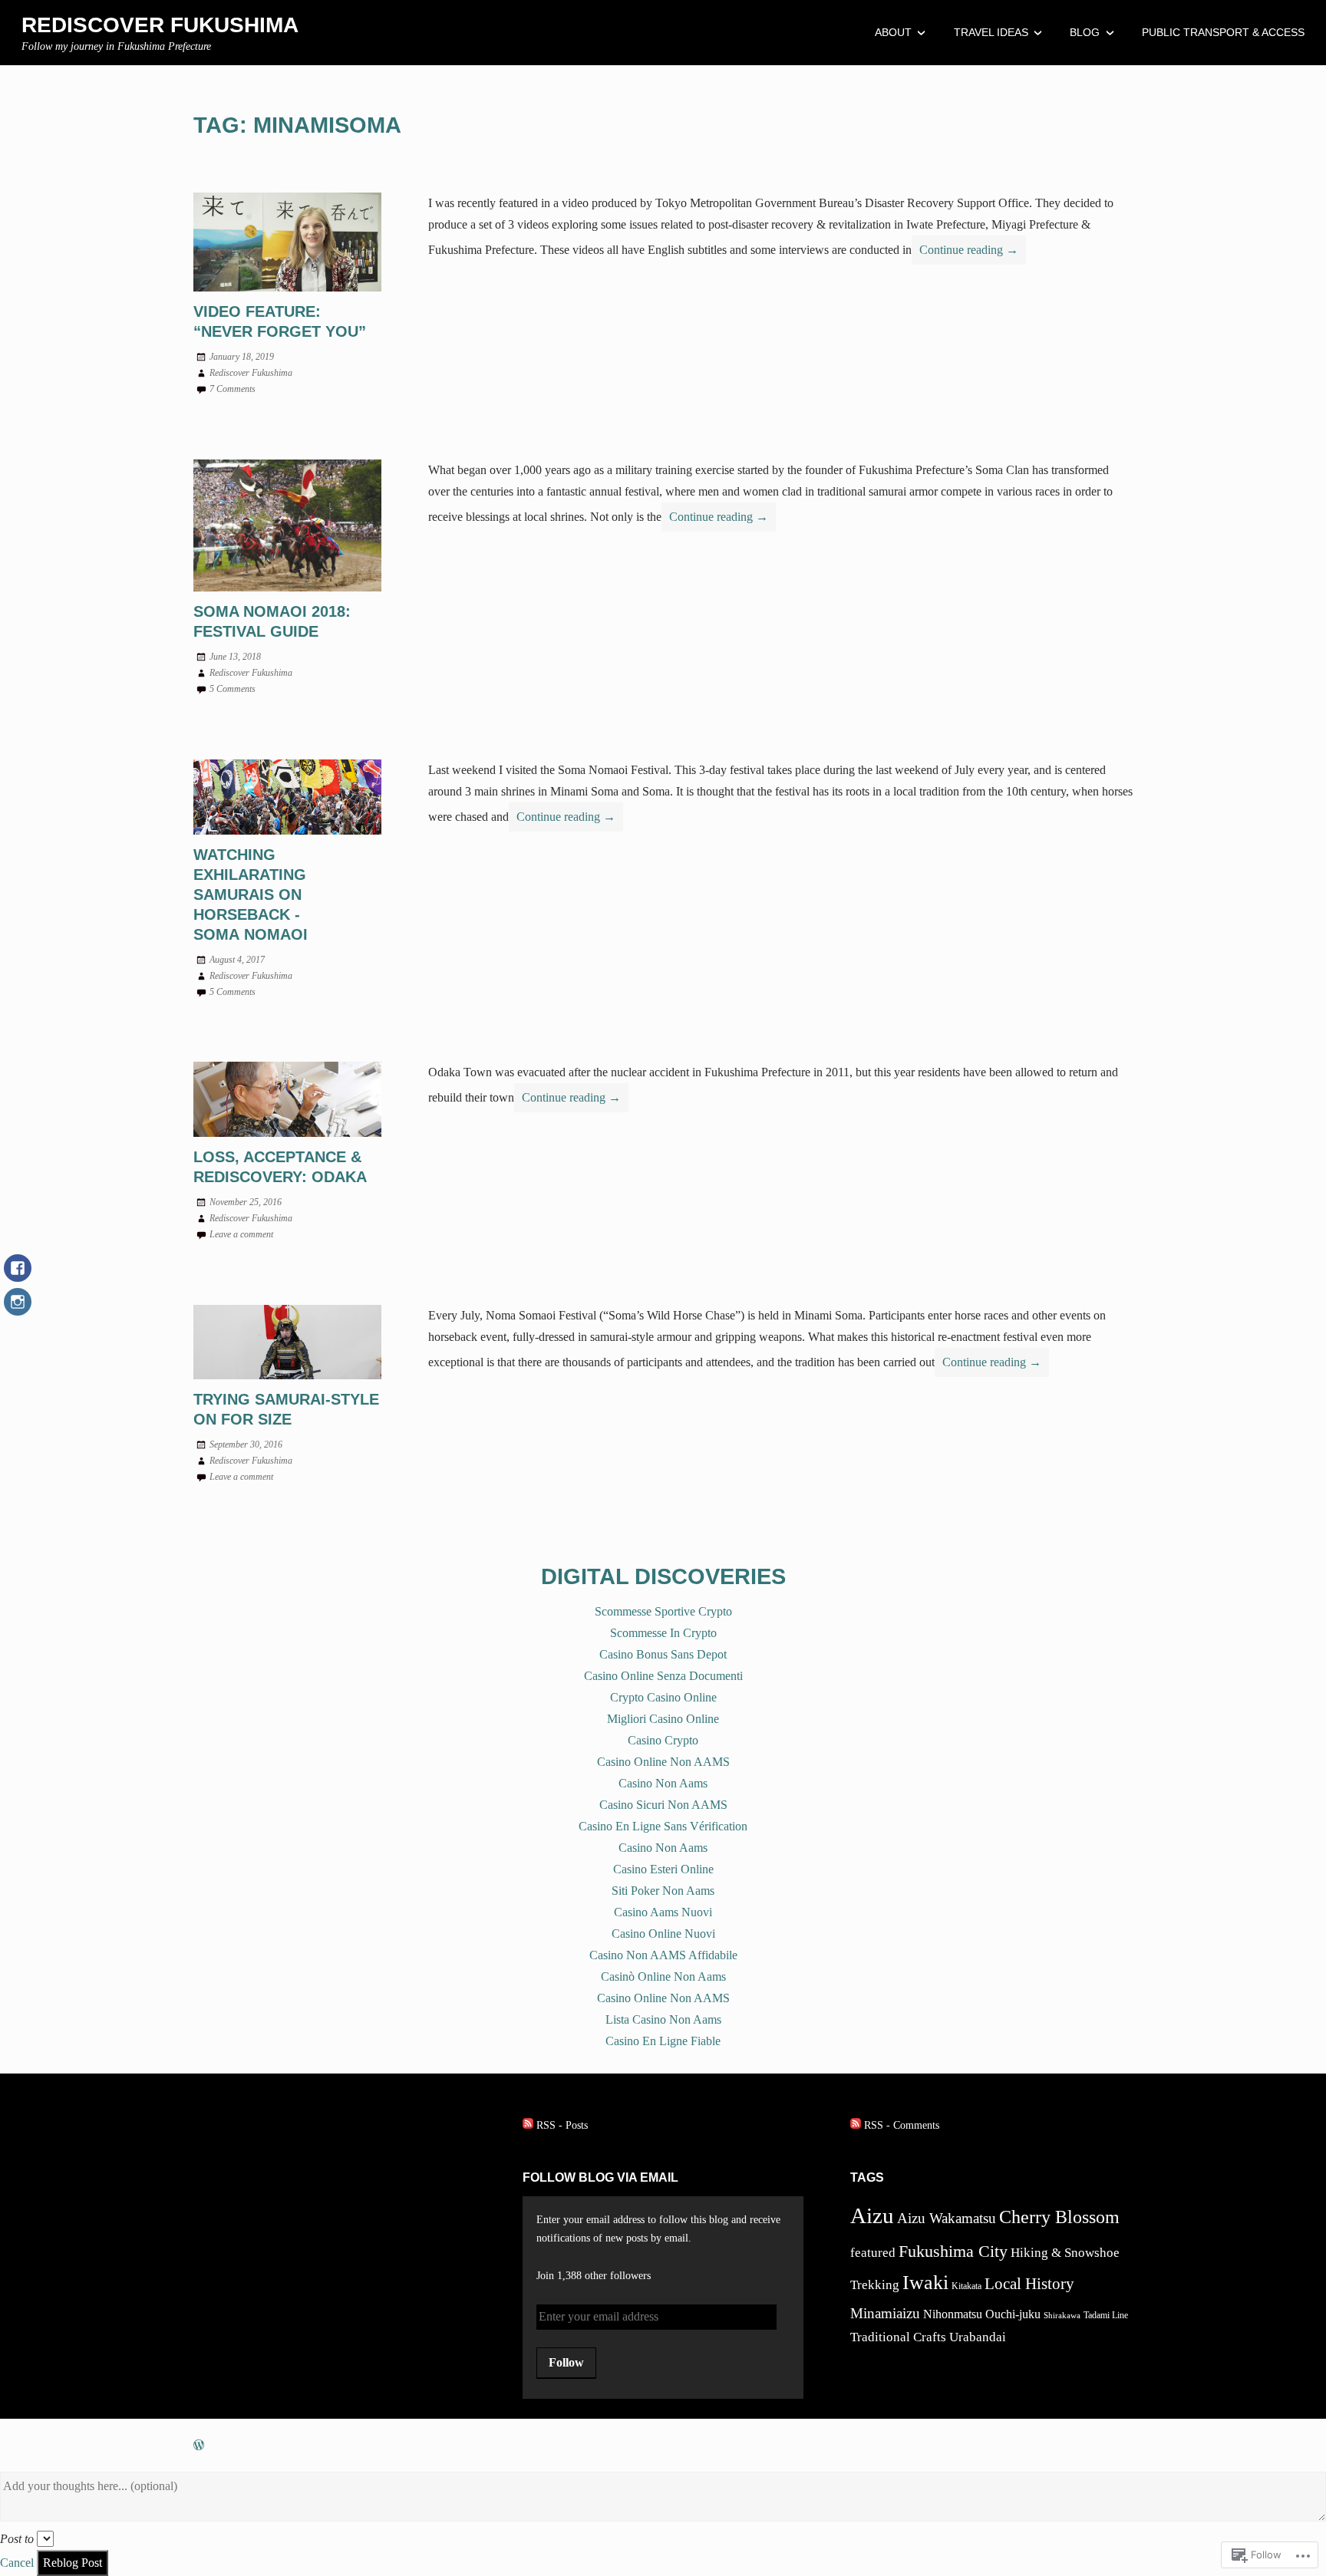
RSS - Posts (562, 2125)
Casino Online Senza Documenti (663, 1676)
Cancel (17, 2563)
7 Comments (233, 389)
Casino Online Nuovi (663, 1934)
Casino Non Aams (663, 1783)
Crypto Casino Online (663, 1697)
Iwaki (925, 2283)
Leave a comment (241, 1234)
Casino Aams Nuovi (663, 1912)
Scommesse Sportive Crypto (663, 1611)
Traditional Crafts (898, 2337)
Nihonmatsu (953, 2314)
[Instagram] (18, 1309)
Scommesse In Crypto (663, 1633)
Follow (566, 2362)
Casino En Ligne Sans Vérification (663, 1826)
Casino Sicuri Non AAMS (663, 1805)
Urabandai (978, 2337)
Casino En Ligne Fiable (663, 2041)
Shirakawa (1062, 2316)
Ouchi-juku (1013, 2314)
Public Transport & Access (1223, 32)
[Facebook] (18, 1276)
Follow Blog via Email (600, 2177)
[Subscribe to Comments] (856, 2125)
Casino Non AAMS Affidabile (663, 1955)
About (893, 32)
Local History (1029, 2284)
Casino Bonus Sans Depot (663, 1654)
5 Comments (233, 689)
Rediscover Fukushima (160, 25)
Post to (17, 2539)
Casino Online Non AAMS (663, 1762)
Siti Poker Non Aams (663, 1891)
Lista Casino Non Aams (663, 2019)
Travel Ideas (991, 32)
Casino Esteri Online (663, 1869)
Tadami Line (1106, 2315)
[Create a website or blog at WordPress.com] (199, 2445)
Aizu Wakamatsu (947, 2218)
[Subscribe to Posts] (528, 2125)
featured (873, 2253)
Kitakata (966, 2286)
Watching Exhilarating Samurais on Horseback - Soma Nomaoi (251, 894)
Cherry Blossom (1059, 2217)
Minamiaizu (885, 2313)
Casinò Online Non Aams (663, 1976)
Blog (1085, 32)
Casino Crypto (663, 1740)
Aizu (872, 2215)
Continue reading (965, 254)
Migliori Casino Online (663, 1719)
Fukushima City (953, 2251)
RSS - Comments (902, 2125)
